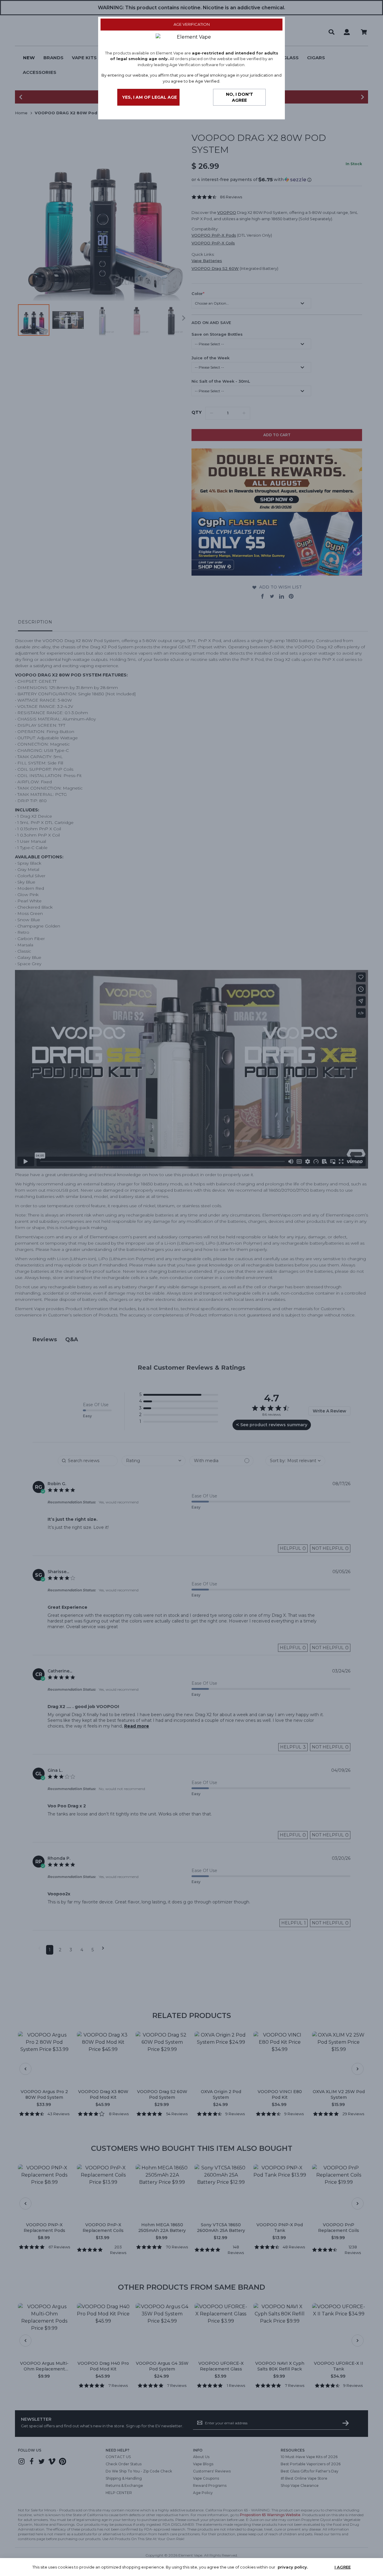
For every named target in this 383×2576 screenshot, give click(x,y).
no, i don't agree (240, 97)
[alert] (191, 2567)
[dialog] (191, 1288)
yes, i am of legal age (149, 97)
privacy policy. (293, 2567)
